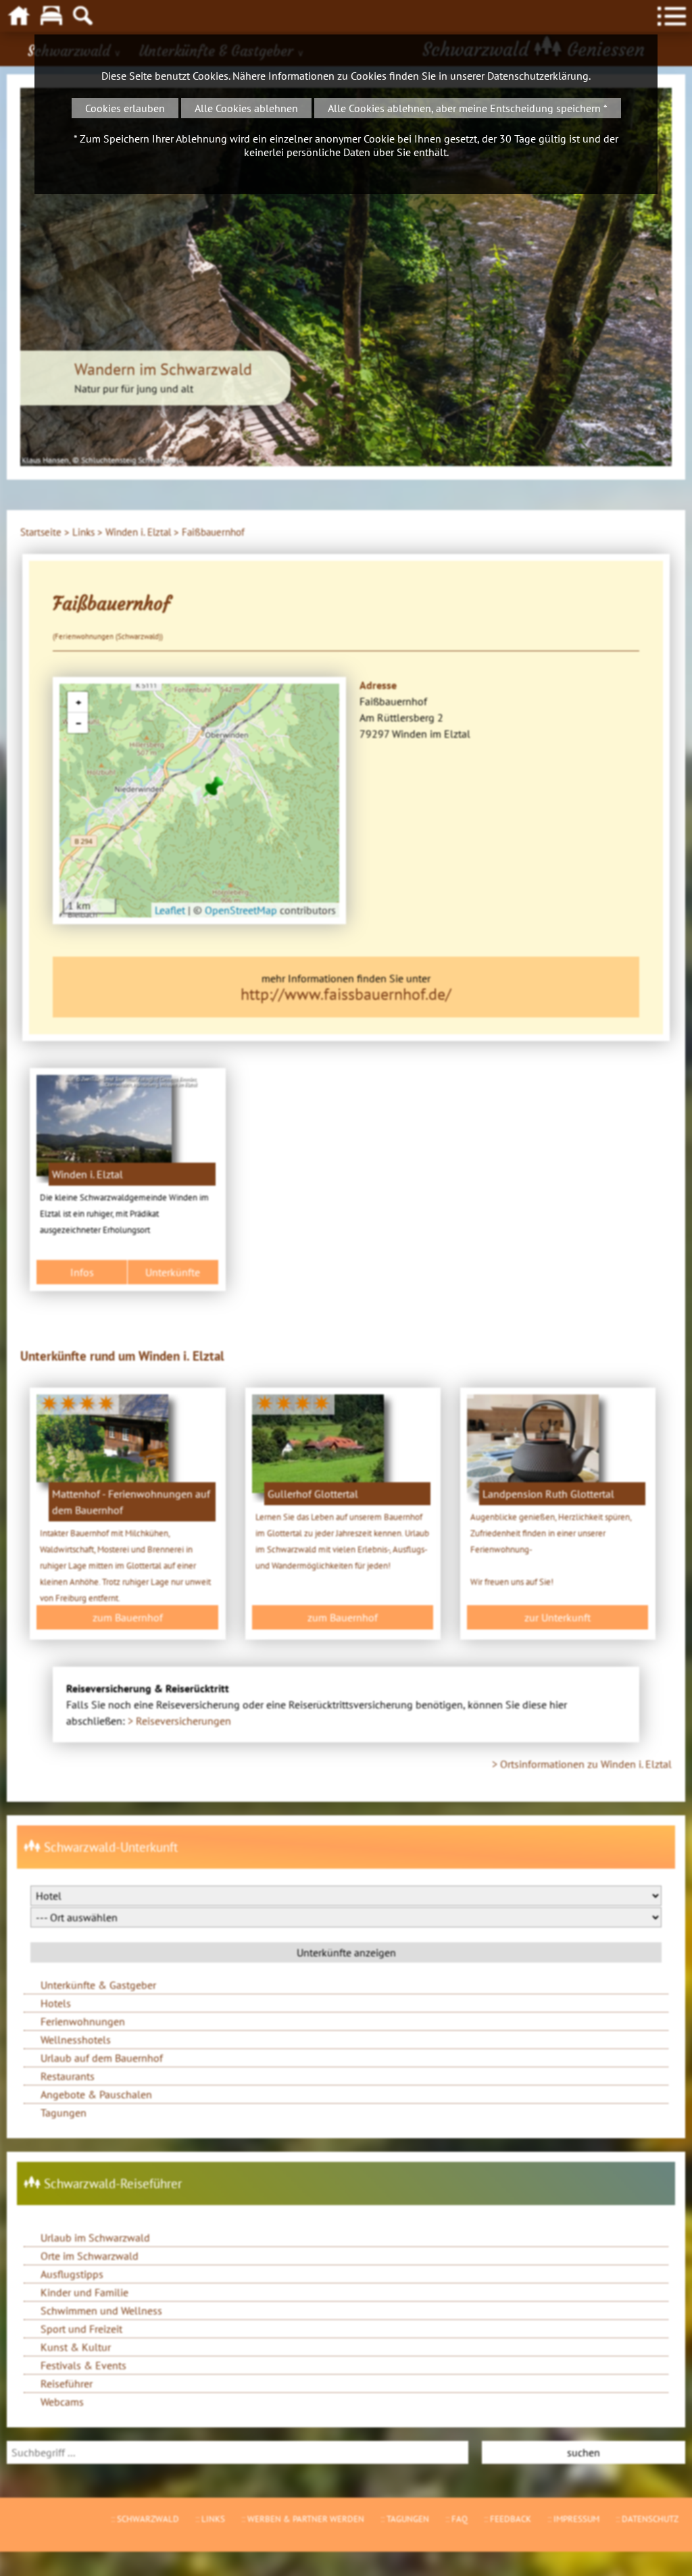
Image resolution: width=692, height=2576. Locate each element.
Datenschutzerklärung (538, 76)
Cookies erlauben (125, 108)
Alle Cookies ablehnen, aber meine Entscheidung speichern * (468, 108)
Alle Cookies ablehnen (246, 108)
